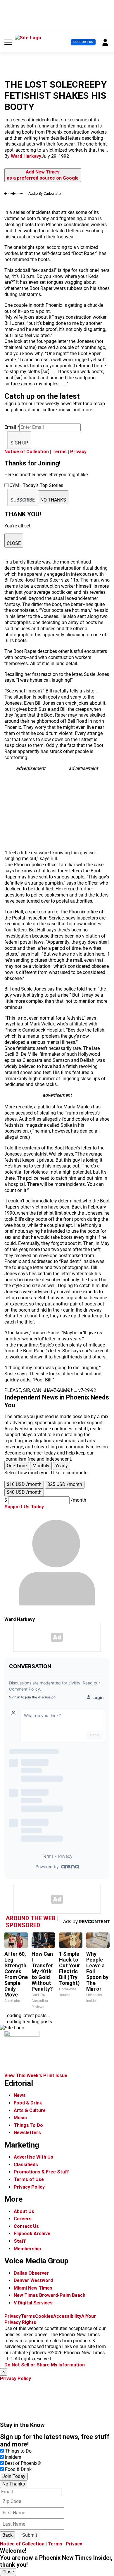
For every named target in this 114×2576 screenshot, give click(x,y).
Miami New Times (33, 2288)
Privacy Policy (29, 2187)
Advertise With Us (33, 2157)
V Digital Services (33, 2303)
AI (83, 2316)
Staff (20, 2241)
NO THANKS (53, 500)
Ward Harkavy (26, 156)
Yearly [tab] (62, 1466)
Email (12, 427)
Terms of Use (29, 2179)
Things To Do (28, 2125)
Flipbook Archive (32, 2234)
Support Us (83, 42)
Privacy (78, 452)
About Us (24, 2211)
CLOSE (14, 543)
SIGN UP (19, 443)
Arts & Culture (30, 2110)
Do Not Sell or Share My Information (45, 2365)
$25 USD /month (65, 1484)
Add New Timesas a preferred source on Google (43, 175)
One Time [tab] (17, 1466)
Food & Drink (28, 2103)
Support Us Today (24, 1507)
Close (8, 2572)
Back (7, 2535)
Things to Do (18, 2451)
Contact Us (26, 2226)
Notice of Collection (27, 452)
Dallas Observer (31, 2273)
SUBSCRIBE (23, 500)
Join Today (14, 2476)
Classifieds (26, 2165)
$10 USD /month (24, 1484)
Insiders (13, 2457)
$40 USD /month (24, 1492)
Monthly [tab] (41, 1466)
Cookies (44, 2316)
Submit (30, 2535)
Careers (23, 2219)
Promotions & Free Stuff (41, 2172)
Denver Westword (33, 2280)
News (20, 2095)
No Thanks (14, 2484)
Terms (59, 452)
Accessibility (67, 2316)
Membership (27, 2249)
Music (20, 2118)
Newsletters (27, 2133)
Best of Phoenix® (23, 2463)
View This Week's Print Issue (36, 2075)
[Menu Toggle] (8, 42)
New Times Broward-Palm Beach (50, 2295)
